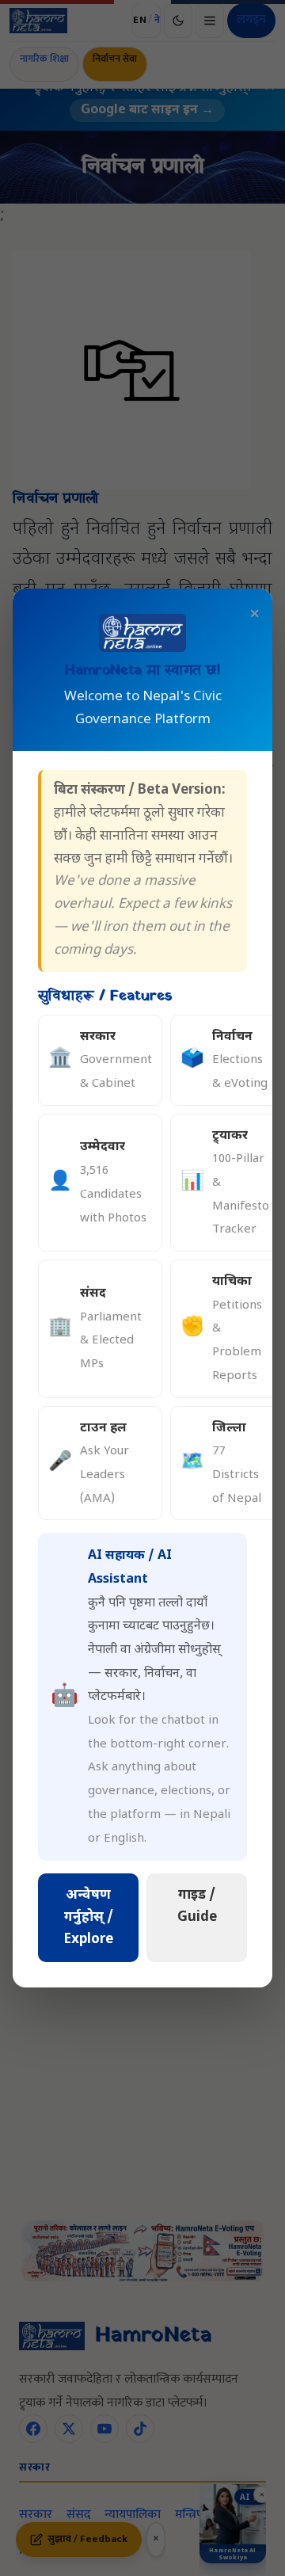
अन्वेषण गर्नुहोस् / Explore (89, 1918)
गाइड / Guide (197, 1907)
